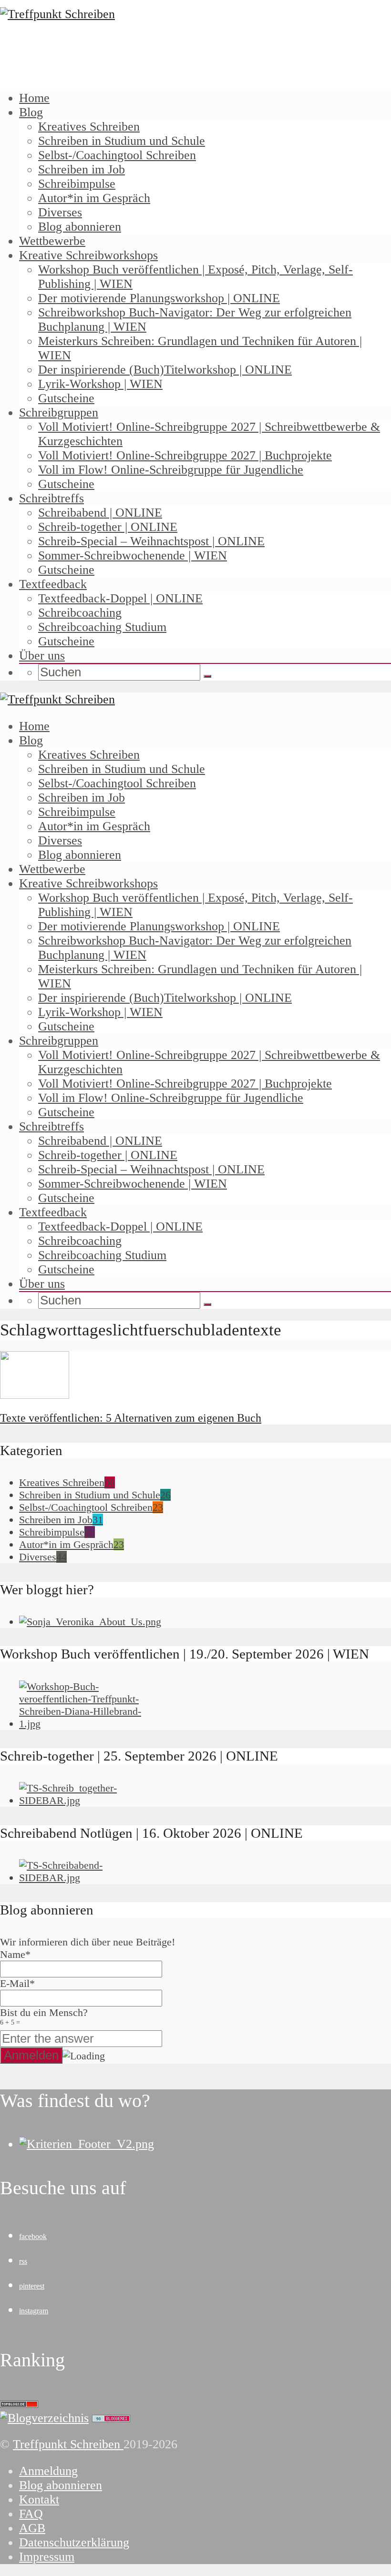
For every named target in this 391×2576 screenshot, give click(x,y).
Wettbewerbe (52, 241)
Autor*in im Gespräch (94, 198)
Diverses (60, 212)
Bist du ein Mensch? (44, 2016)
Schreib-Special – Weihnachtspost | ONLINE (151, 541)
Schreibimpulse (77, 184)
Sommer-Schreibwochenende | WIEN (133, 555)
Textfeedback (53, 584)
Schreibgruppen (59, 412)
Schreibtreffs (51, 498)
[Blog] (44, 2418)
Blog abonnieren (80, 227)
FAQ (31, 2514)
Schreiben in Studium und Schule (122, 141)
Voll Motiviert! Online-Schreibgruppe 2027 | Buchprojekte (185, 455)
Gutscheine (66, 398)
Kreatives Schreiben (89, 127)
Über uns (42, 656)
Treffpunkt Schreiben (68, 2444)
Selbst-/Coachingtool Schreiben (117, 155)
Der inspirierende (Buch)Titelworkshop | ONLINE (165, 370)
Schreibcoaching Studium (102, 627)
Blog (31, 112)
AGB (32, 2528)
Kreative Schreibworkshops (88, 255)
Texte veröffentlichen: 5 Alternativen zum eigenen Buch (131, 1418)
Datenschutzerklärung (74, 2542)
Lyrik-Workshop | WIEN (100, 384)
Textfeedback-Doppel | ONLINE (120, 598)
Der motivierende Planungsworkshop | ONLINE (159, 298)
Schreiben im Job (82, 169)
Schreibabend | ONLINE (100, 513)
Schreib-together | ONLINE (108, 527)
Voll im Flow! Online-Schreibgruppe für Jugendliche (171, 470)
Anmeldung (48, 2471)
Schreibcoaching (80, 613)
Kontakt (39, 2500)
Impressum (47, 2557)
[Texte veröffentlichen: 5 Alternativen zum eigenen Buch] (35, 1395)
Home (34, 98)
